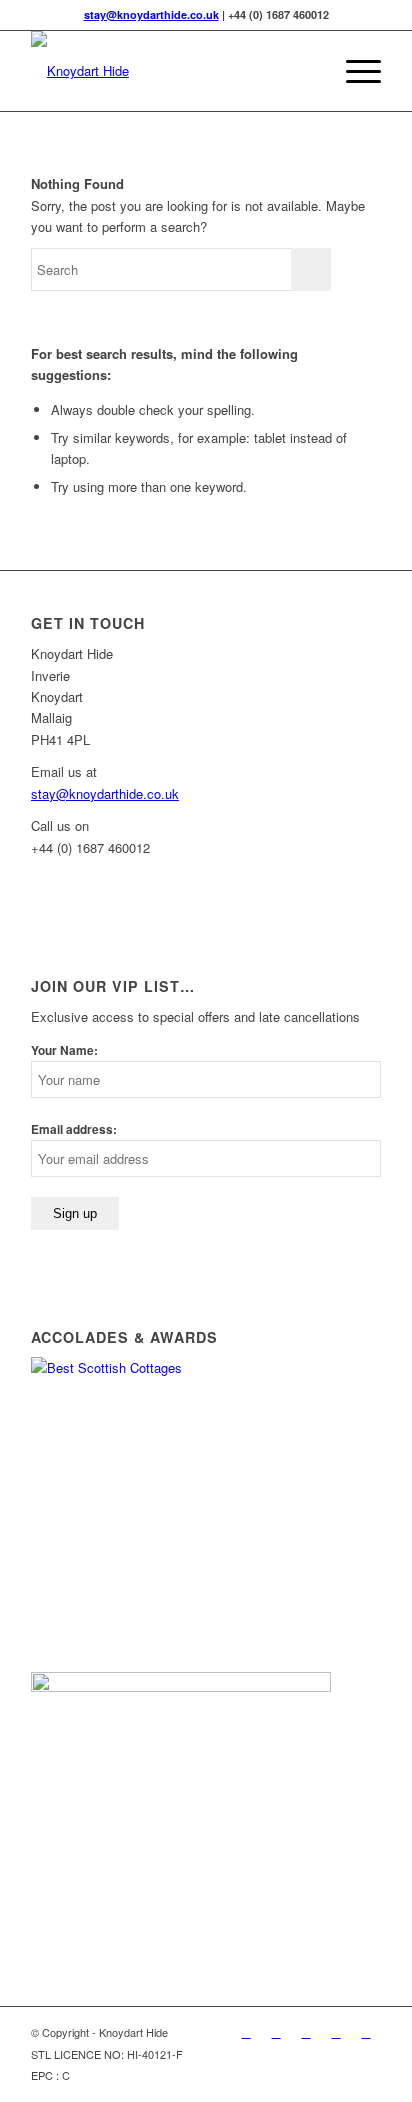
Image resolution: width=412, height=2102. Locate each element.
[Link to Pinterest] (306, 2032)
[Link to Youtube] (336, 2032)
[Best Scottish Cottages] (181, 1367)
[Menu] (353, 71)
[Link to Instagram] (366, 2032)
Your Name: (64, 1050)
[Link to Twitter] (246, 2032)
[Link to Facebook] (276, 2032)
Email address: (74, 1129)
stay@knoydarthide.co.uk (151, 14)
